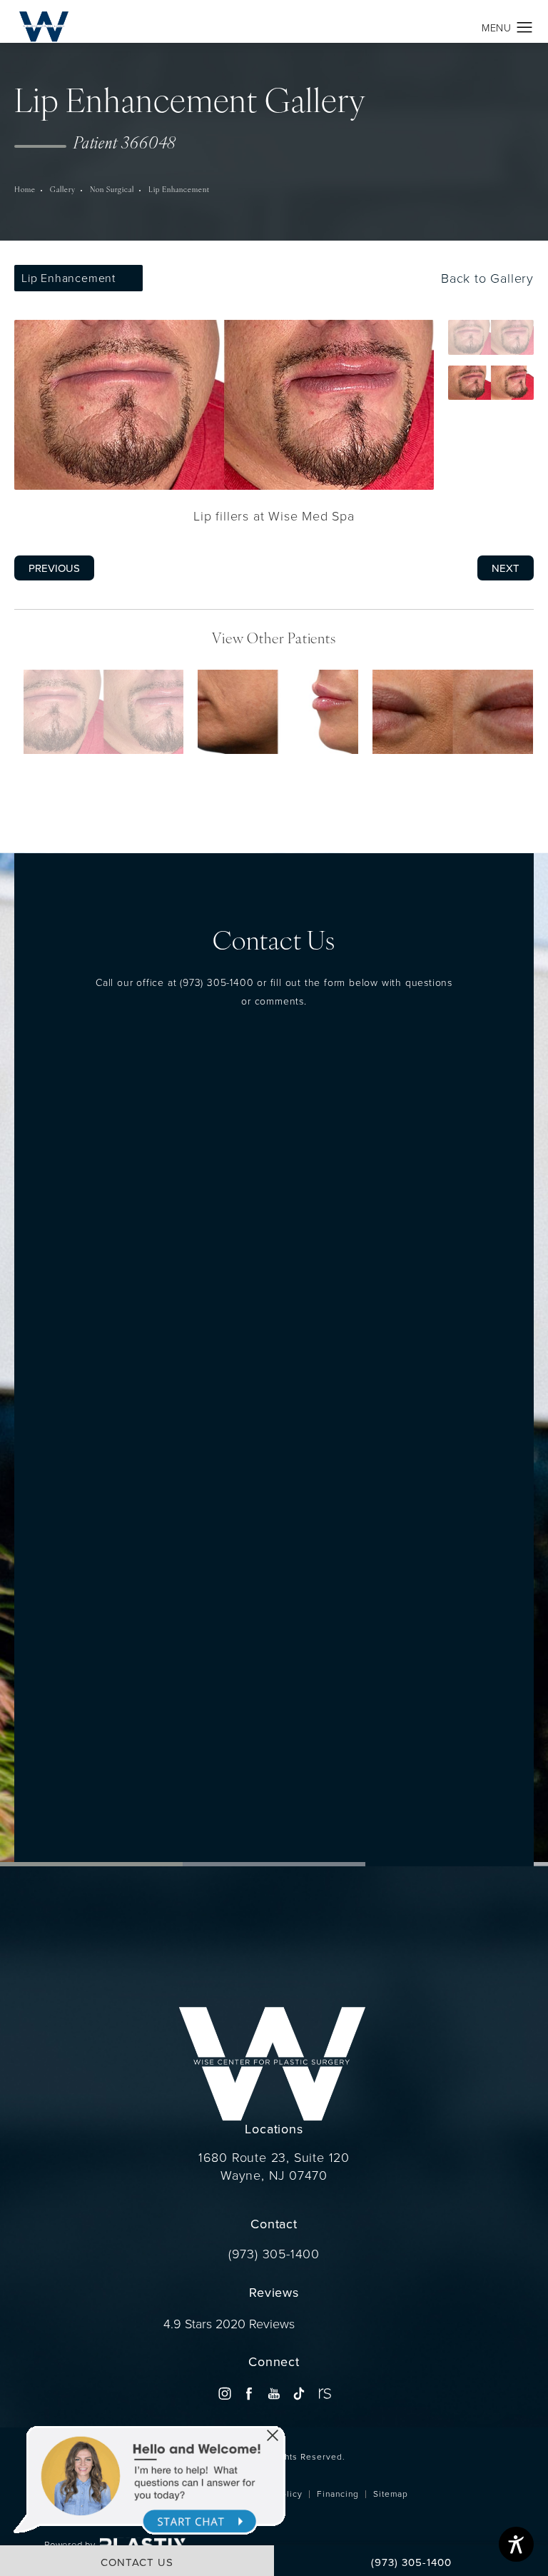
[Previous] (254, 777)
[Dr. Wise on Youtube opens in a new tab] (274, 2394)
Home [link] (25, 190)
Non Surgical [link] (112, 190)
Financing (338, 2494)
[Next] (294, 777)
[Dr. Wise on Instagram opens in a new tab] (224, 2394)
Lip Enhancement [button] (68, 278)
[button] (525, 28)
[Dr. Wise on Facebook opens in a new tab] (249, 2394)
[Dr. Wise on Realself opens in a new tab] (324, 2394)
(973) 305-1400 (217, 982)
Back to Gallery (485, 278)
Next (506, 568)
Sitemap (391, 2494)
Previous (54, 568)
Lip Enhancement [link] (179, 190)
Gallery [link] (63, 190)
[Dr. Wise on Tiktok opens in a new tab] (299, 2394)
